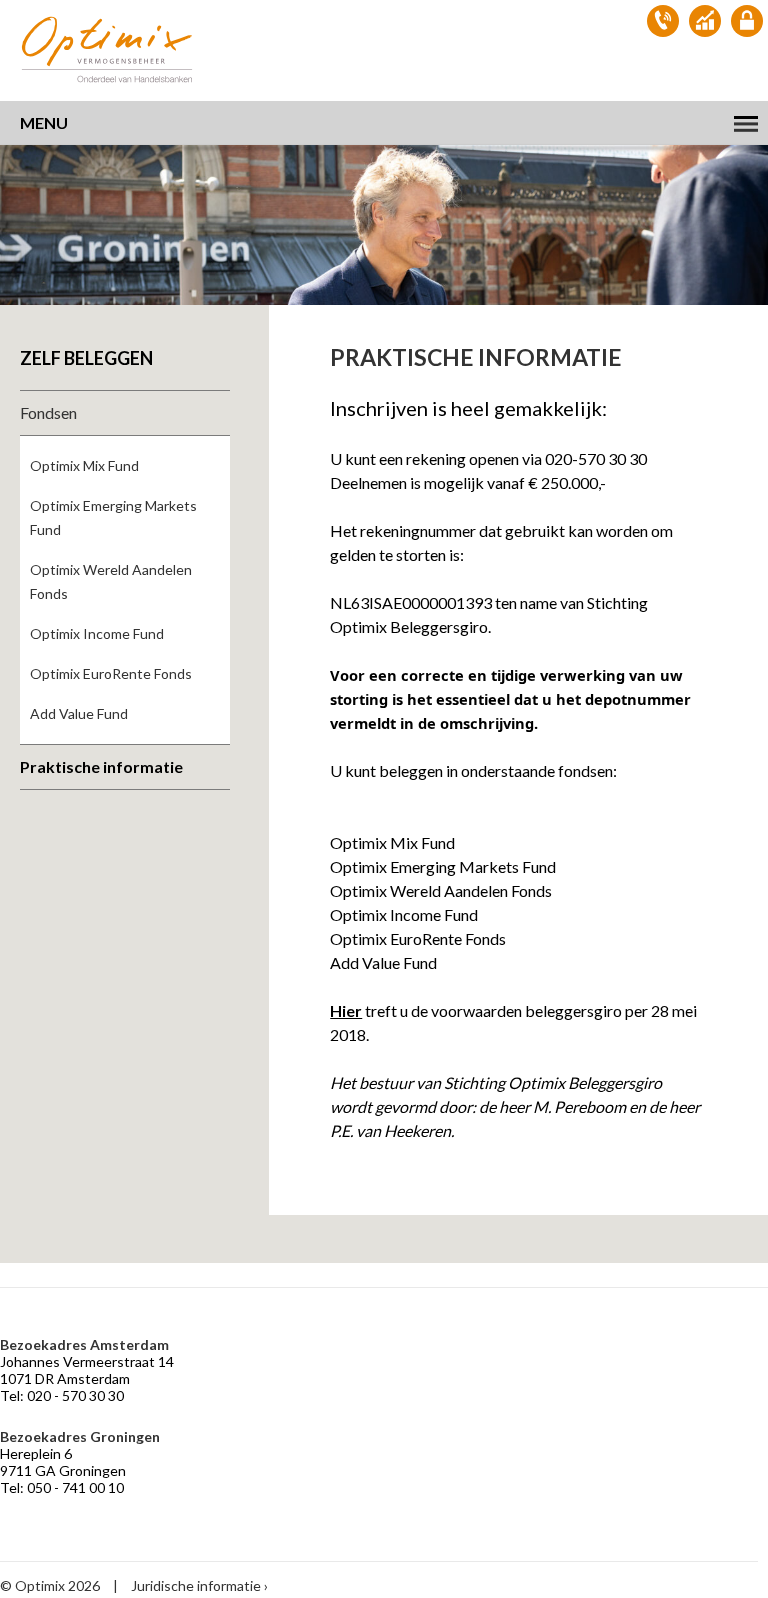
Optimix (110, 49)
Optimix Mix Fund (84, 465)
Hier (346, 1010)
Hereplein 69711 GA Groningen (63, 1462)
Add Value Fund (79, 713)
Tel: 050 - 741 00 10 (62, 1487)
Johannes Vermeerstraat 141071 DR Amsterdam (87, 1370)
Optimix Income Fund (97, 633)
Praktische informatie (101, 766)
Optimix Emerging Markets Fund (113, 517)
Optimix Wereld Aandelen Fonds (111, 581)
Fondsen (48, 412)
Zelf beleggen (86, 358)
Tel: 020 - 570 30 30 (62, 1395)
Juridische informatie (196, 1585)
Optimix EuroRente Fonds (111, 673)
